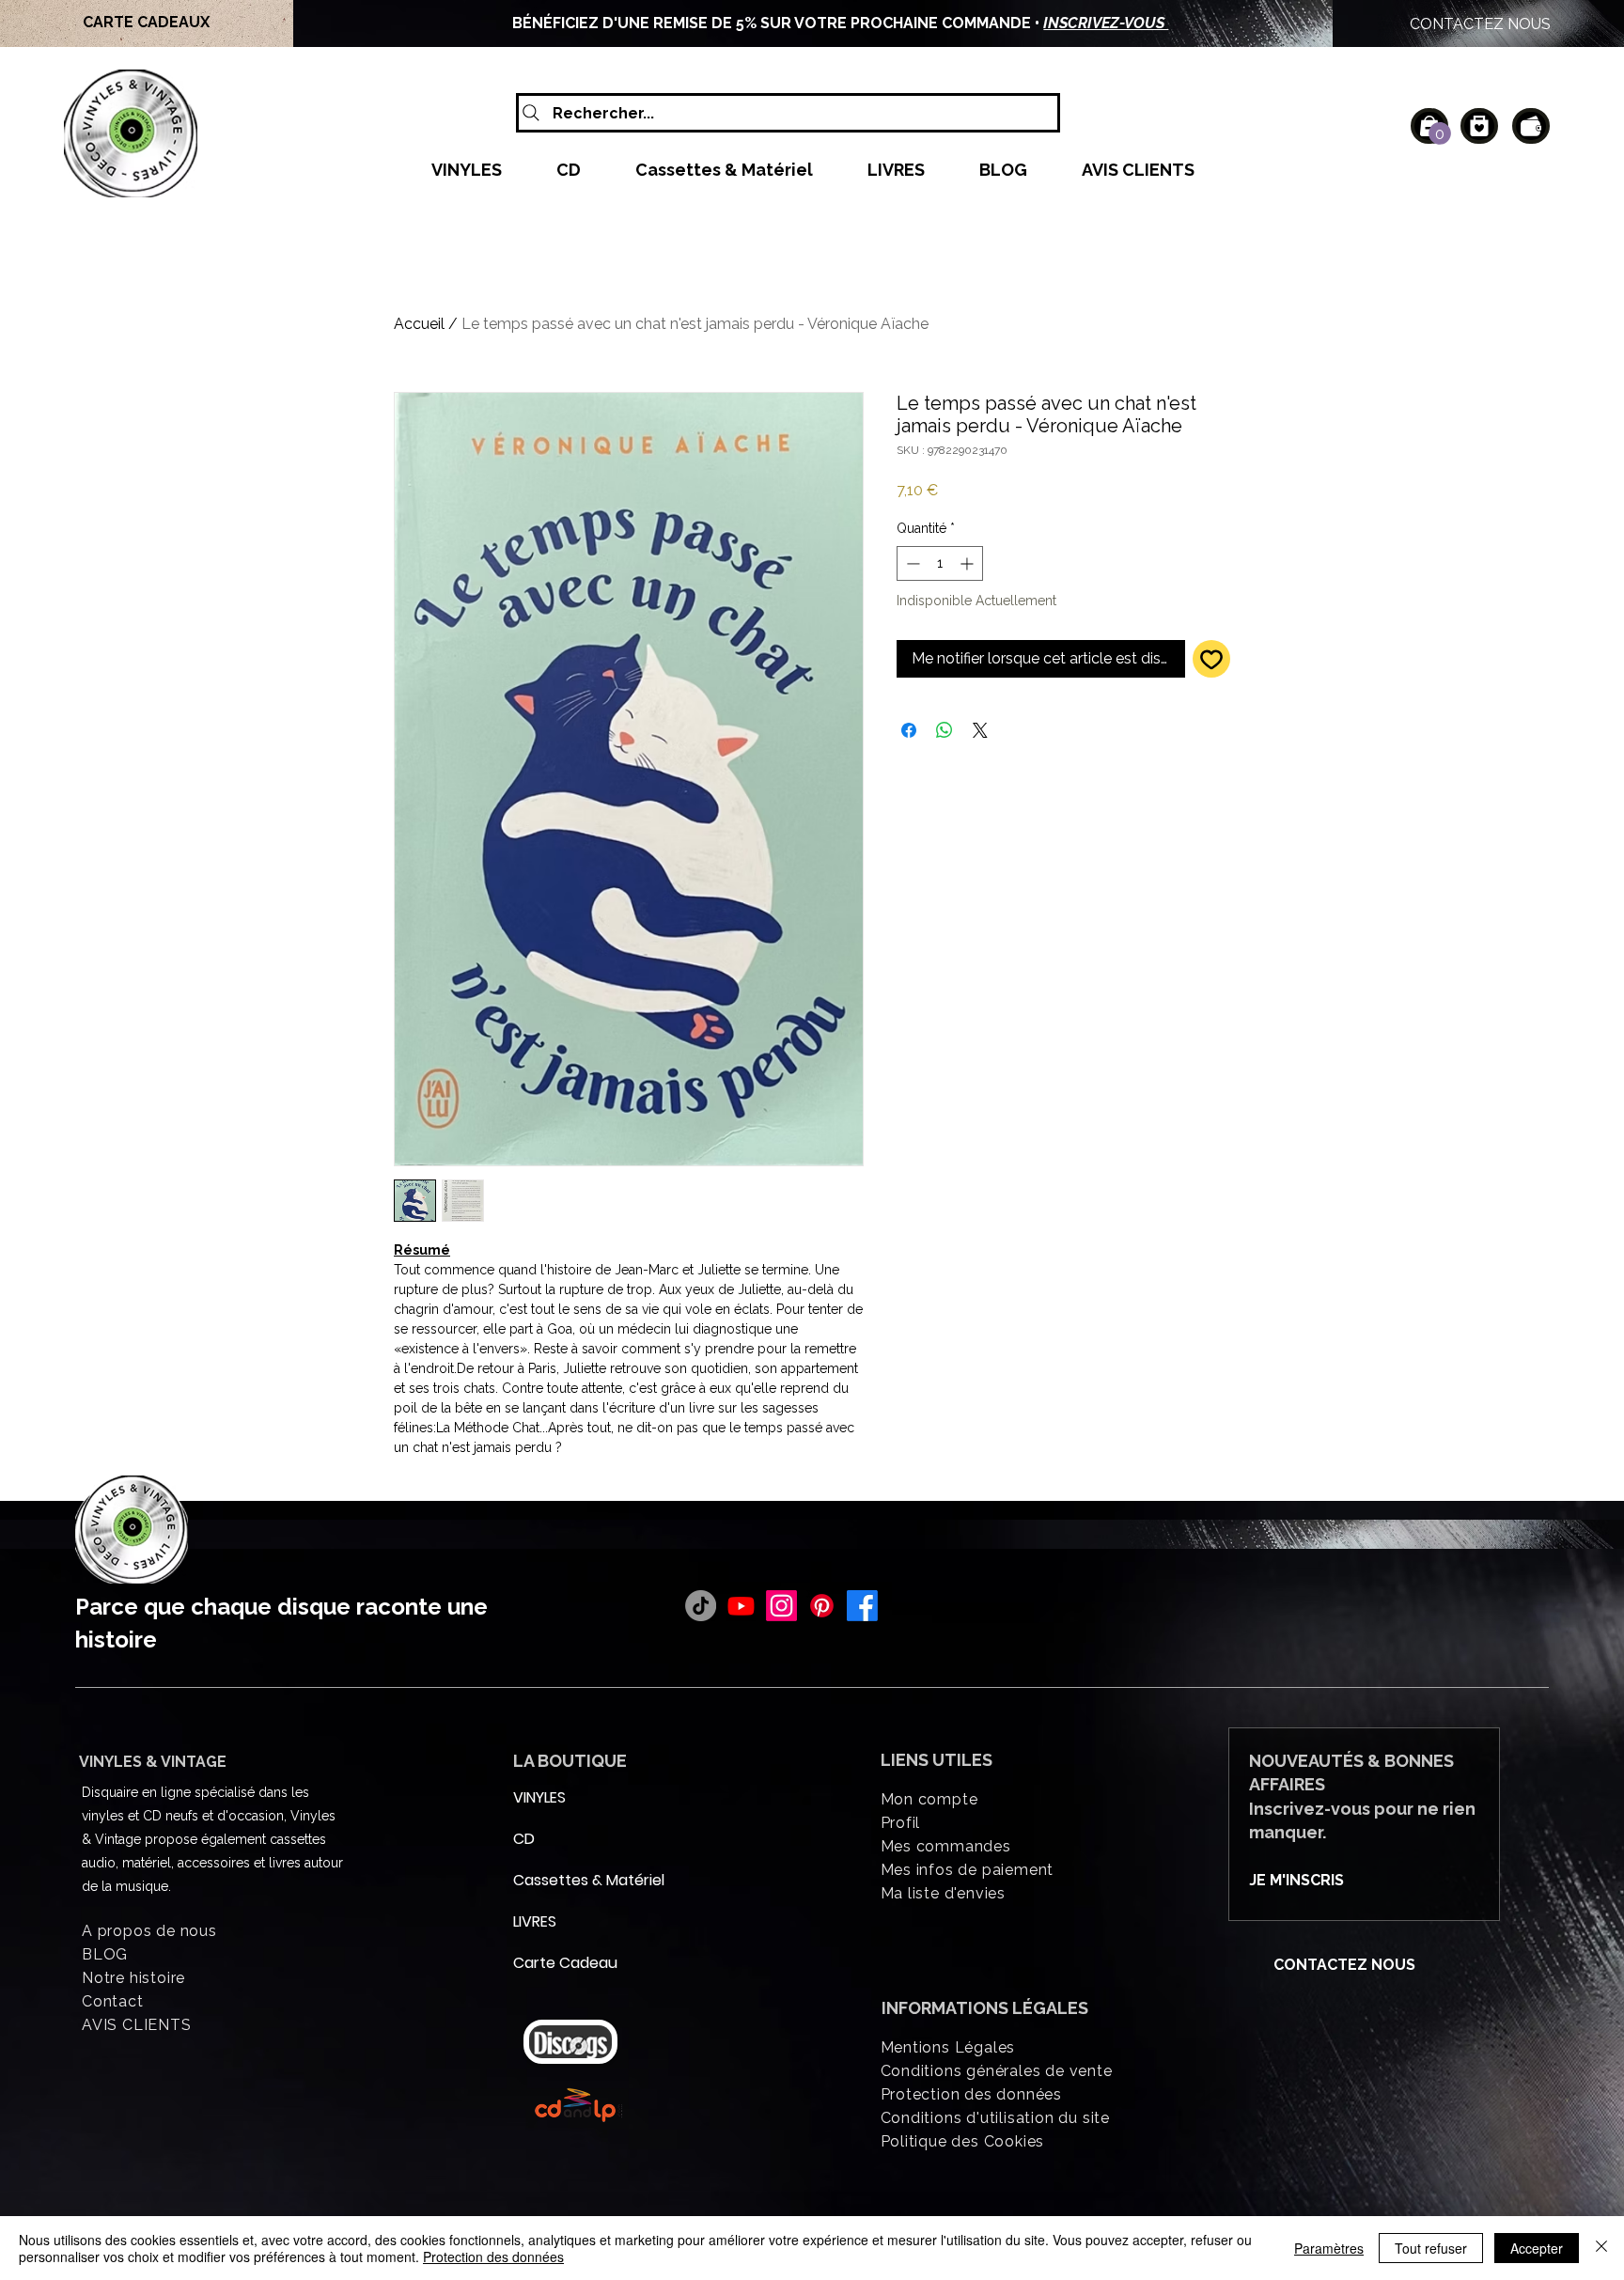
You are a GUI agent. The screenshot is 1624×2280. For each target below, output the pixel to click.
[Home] (1479, 126)
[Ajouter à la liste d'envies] (1211, 659)
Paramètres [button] (1329, 2248)
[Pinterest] (822, 1606)
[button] (1440, 133)
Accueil (419, 324)
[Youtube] (741, 1606)
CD (524, 1839)
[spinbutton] (940, 563)
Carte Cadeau (558, 1963)
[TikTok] (701, 1606)
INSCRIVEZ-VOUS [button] (1106, 23)
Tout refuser (1431, 2248)
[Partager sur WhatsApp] (945, 730)
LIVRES (535, 1921)
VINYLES (539, 1797)
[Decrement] (911, 563)
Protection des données (493, 2257)
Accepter (1537, 2248)
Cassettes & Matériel (558, 1880)
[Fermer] (1601, 2248)
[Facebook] (862, 1606)
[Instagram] (781, 1606)
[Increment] (968, 563)
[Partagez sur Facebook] (909, 730)
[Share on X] (980, 730)
